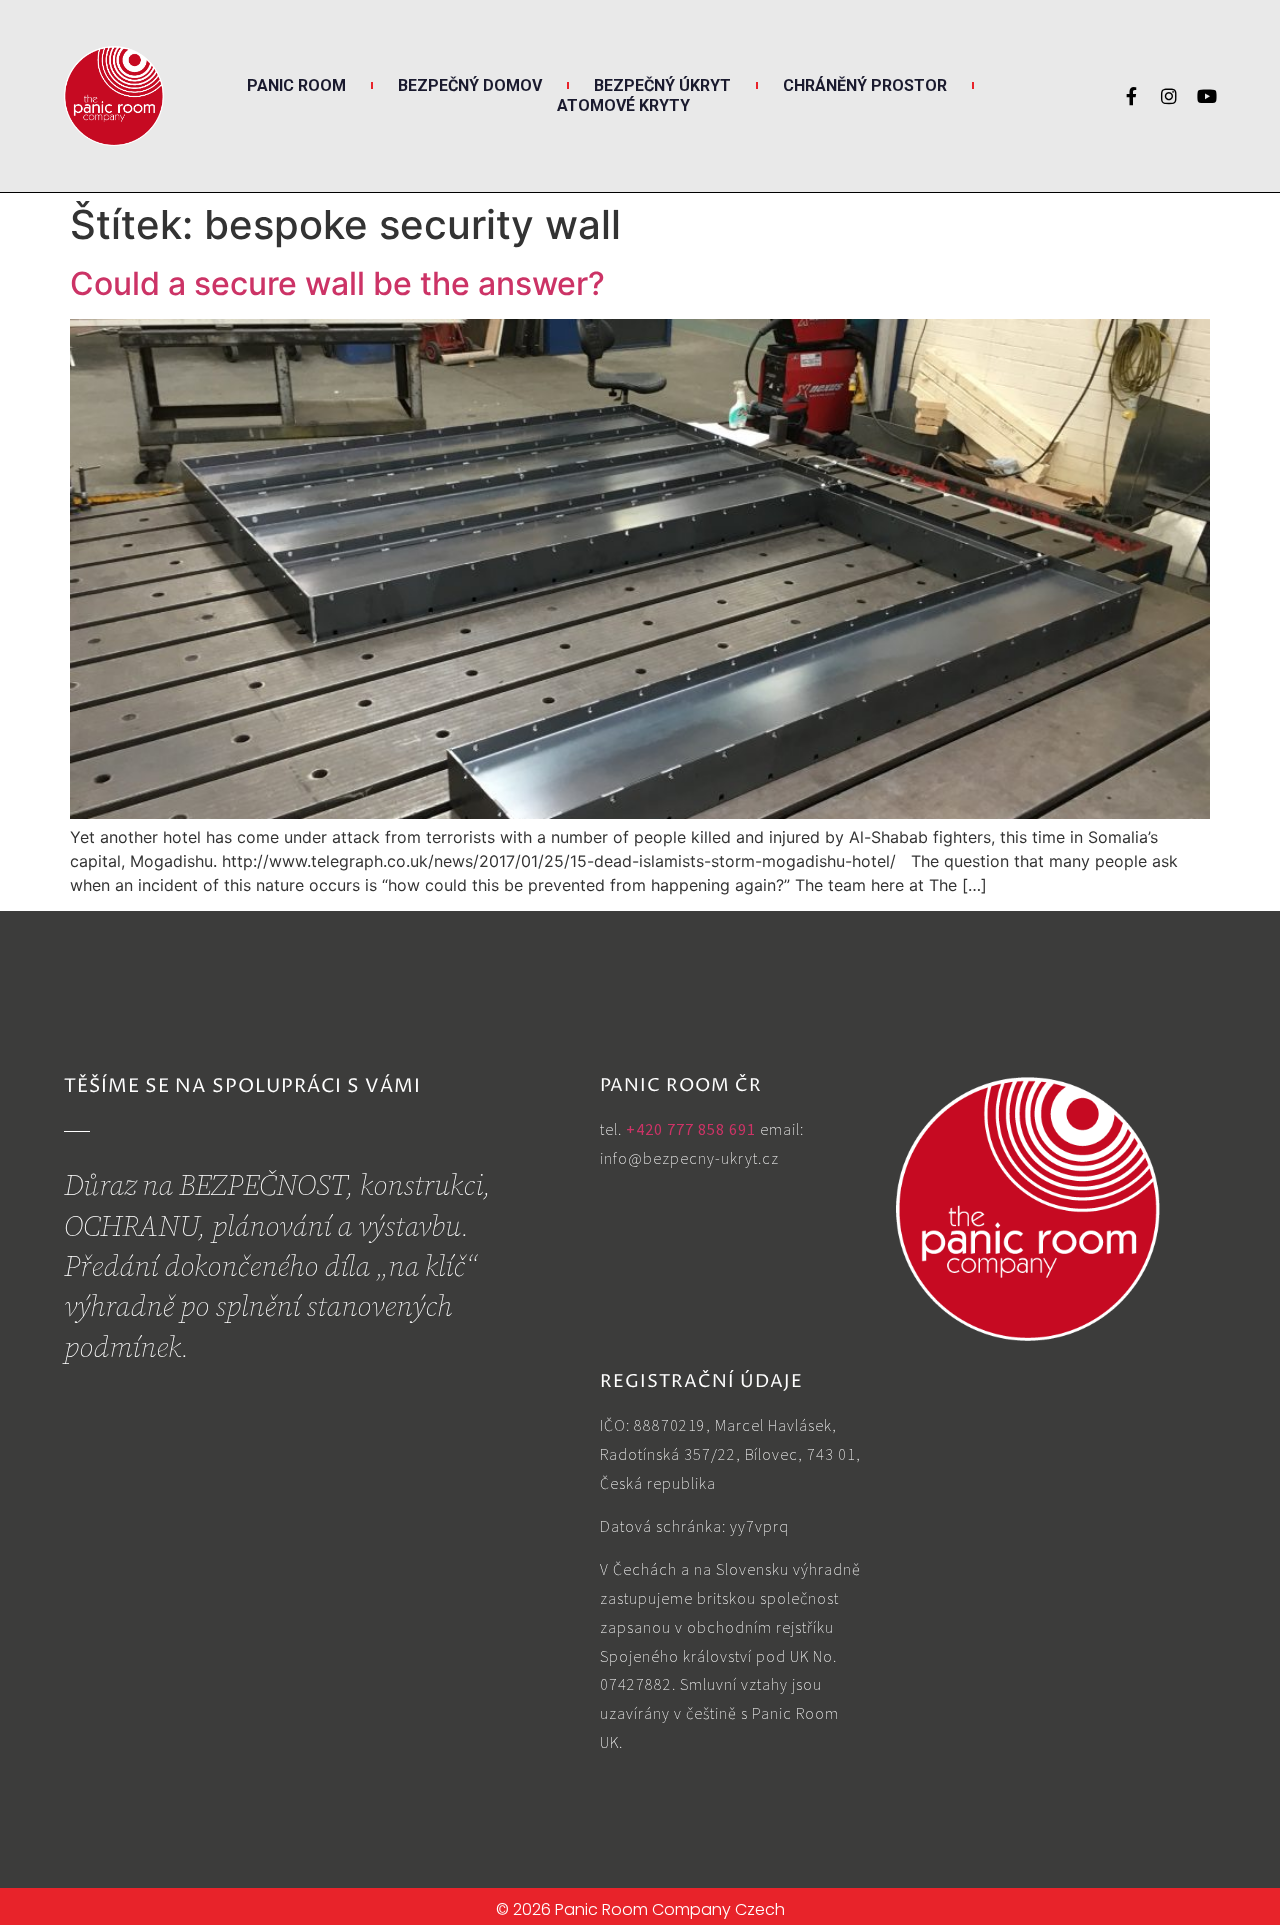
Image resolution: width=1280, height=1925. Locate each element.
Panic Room (296, 85)
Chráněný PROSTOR (865, 85)
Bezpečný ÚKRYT (662, 85)
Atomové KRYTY (623, 105)
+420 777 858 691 (691, 1129)
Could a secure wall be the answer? (337, 283)
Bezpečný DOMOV (470, 85)
